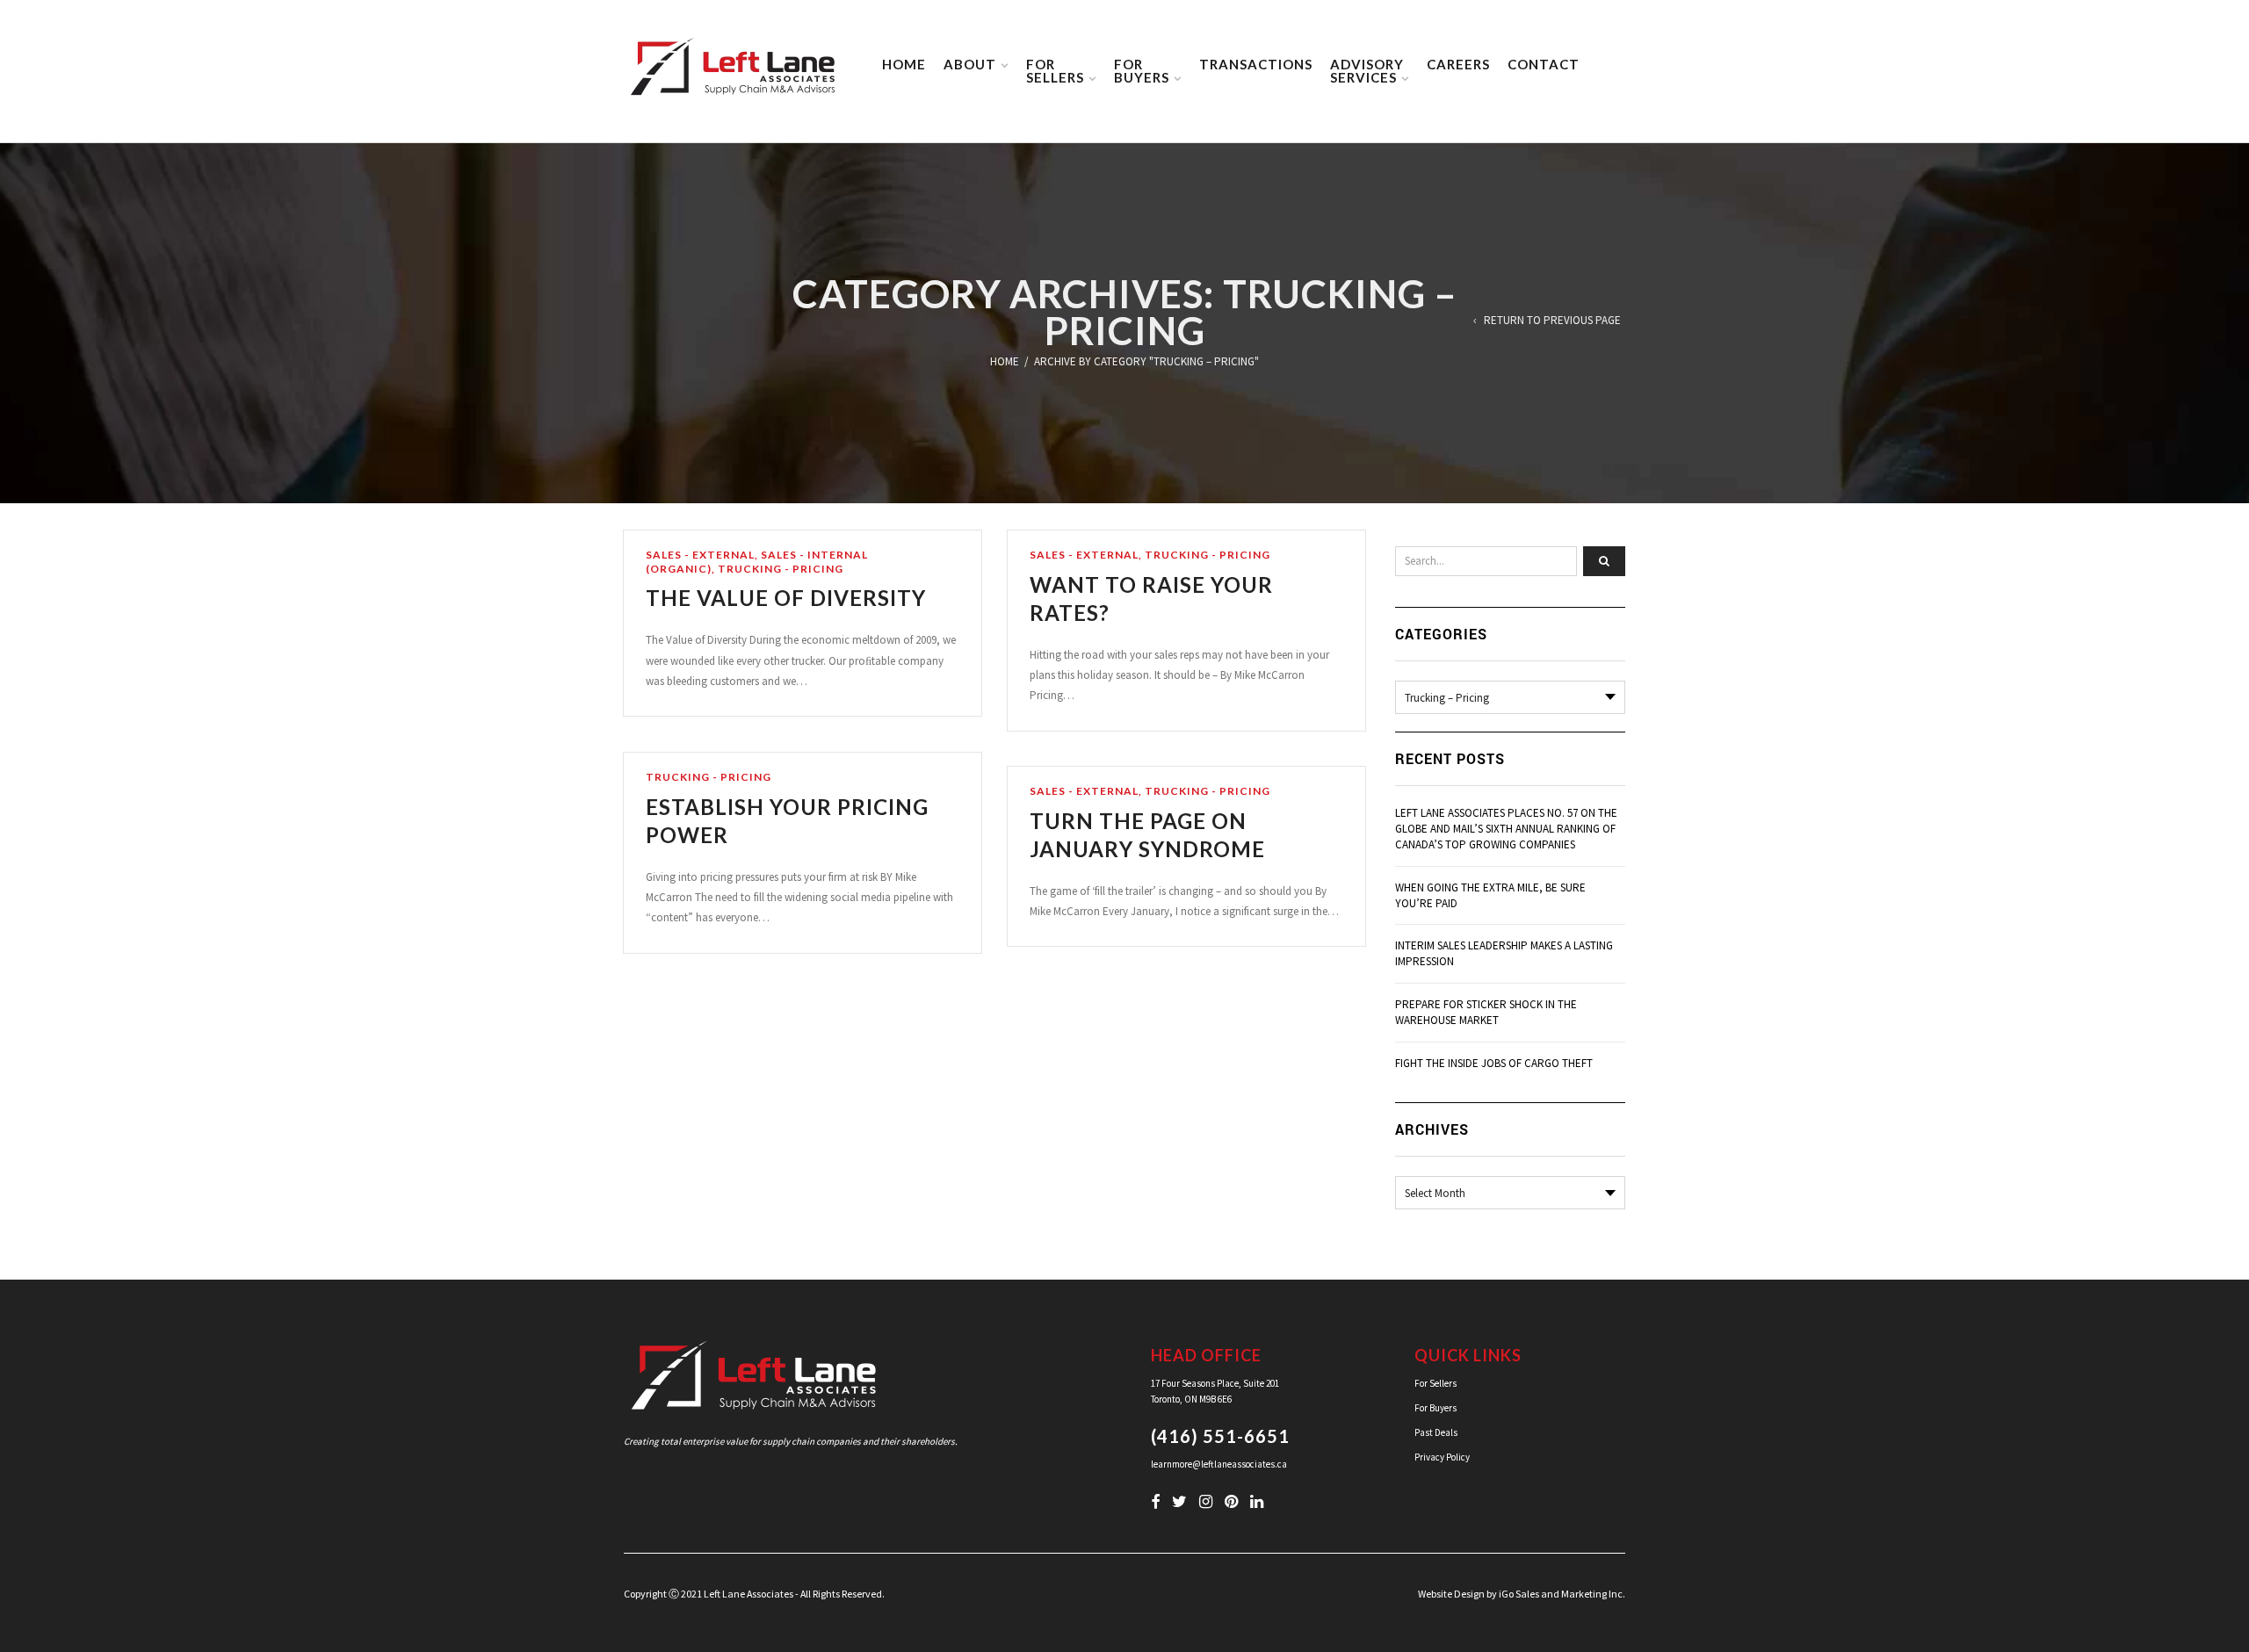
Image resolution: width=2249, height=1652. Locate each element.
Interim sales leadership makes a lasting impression (1504, 953)
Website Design (1451, 1594)
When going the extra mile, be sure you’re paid (1490, 895)
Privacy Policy (1442, 1457)
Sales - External (700, 555)
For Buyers (1435, 1408)
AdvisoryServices (1367, 71)
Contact (1544, 64)
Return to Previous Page (1552, 321)
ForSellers (1055, 71)
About (970, 64)
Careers (1458, 64)
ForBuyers (1142, 71)
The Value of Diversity (786, 598)
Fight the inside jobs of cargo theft (1494, 1063)
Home (904, 64)
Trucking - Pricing (781, 569)
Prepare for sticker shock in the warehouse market (1486, 1012)
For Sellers (1435, 1383)
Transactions (1256, 64)
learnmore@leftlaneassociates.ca (1219, 1464)
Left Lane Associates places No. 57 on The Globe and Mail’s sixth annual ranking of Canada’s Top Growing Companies (1506, 829)
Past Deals (1436, 1432)
